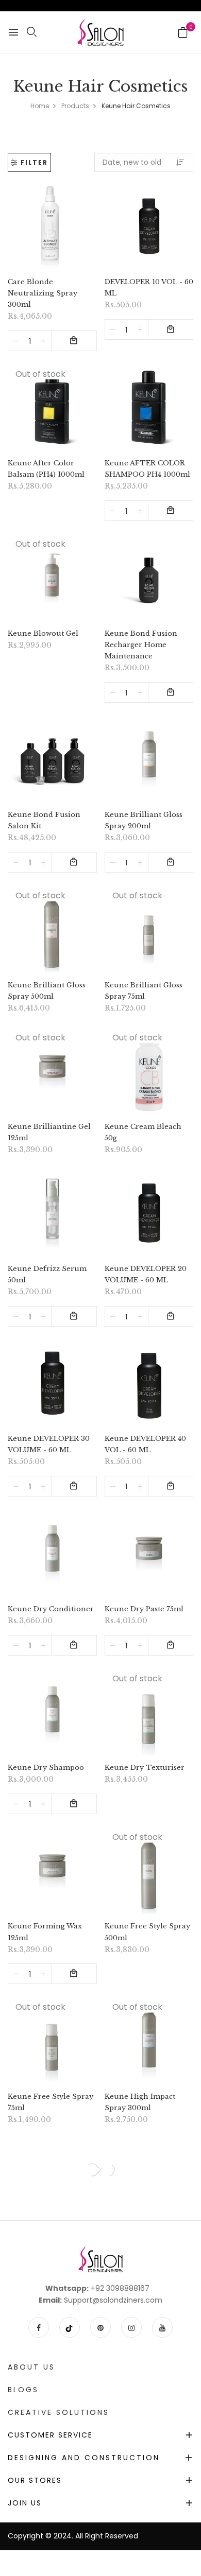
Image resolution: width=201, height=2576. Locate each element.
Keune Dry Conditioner (51, 1609)
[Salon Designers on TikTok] (70, 2327)
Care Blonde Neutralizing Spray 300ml (43, 293)
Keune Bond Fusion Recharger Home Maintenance (141, 645)
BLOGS (23, 2390)
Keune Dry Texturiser (145, 1768)
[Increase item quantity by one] (43, 341)
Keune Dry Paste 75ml (144, 1609)
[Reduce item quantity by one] (16, 341)
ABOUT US (31, 2367)
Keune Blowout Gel (43, 633)
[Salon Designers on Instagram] (131, 2327)
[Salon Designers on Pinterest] (100, 2327)
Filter (34, 162)
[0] (183, 33)
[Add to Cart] (74, 341)
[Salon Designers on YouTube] (162, 2327)
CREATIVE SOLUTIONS (58, 2412)
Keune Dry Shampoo (46, 1768)
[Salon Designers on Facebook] (39, 2327)
